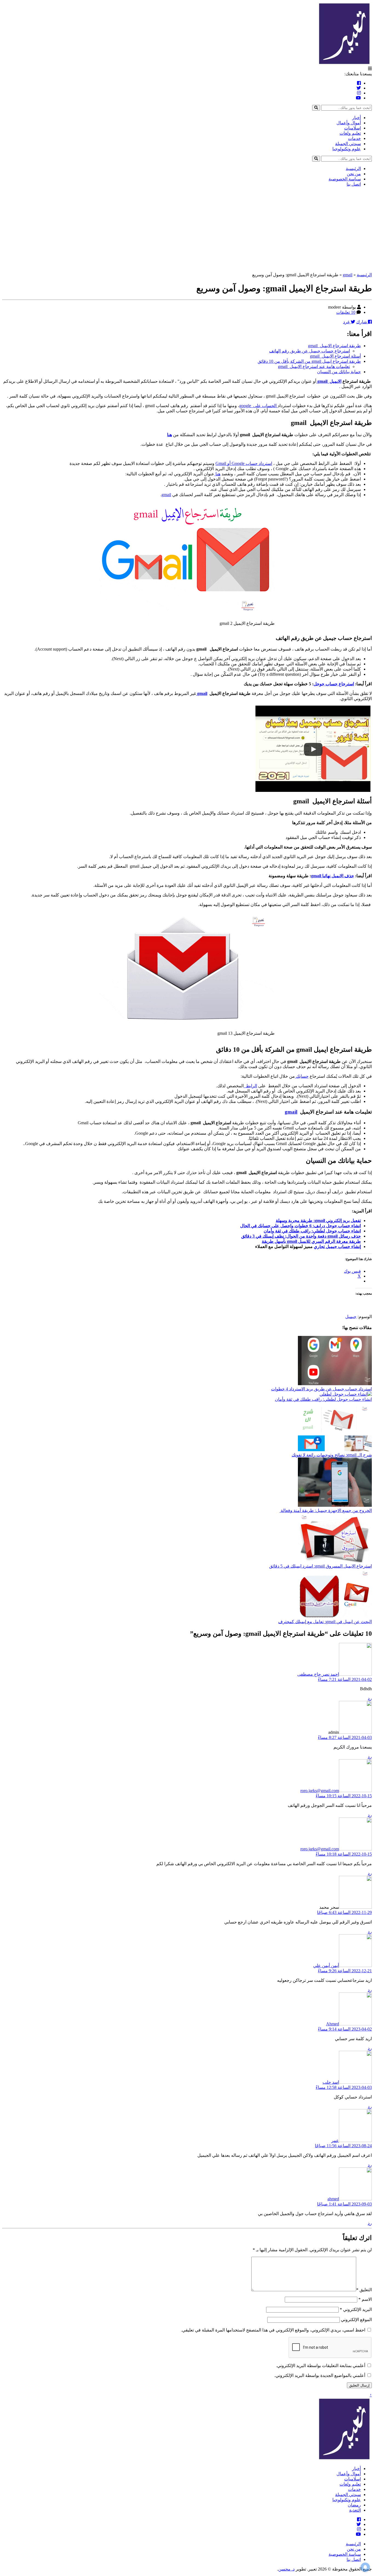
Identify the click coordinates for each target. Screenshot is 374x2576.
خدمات (354, 138)
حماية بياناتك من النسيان (339, 372)
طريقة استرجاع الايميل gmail (334, 346)
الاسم (365, 2299)
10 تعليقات (346, 312)
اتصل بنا (354, 184)
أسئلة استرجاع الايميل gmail (335, 356)
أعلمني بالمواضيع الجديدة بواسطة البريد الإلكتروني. (320, 2375)
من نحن (354, 174)
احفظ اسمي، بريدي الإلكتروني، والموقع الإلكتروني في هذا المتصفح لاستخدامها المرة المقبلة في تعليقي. (273, 2330)
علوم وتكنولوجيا (347, 149)
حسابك (302, 1076)
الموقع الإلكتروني (356, 2320)
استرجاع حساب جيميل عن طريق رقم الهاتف (310, 351)
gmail (348, 275)
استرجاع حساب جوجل (334, 684)
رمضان (354, 2505)
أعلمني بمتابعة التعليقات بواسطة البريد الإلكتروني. (321, 2366)
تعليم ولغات (350, 133)
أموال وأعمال (349, 123)
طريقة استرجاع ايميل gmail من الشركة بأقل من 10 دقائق (309, 361)
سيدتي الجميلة (348, 144)
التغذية (355, 2510)
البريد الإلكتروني (356, 2309)
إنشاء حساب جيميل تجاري (337, 1247)
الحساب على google (258, 406)
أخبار (356, 118)
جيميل (351, 1317)
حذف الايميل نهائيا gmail (333, 876)
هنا (169, 435)
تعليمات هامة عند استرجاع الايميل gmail (314, 366)
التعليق (364, 2290)
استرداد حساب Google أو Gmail (244, 463)
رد (370, 1698)
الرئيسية (353, 169)
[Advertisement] (187, 229)
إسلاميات (353, 128)
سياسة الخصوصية (345, 179)
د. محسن (286, 2569)
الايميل (334, 381)
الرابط (250, 1086)
